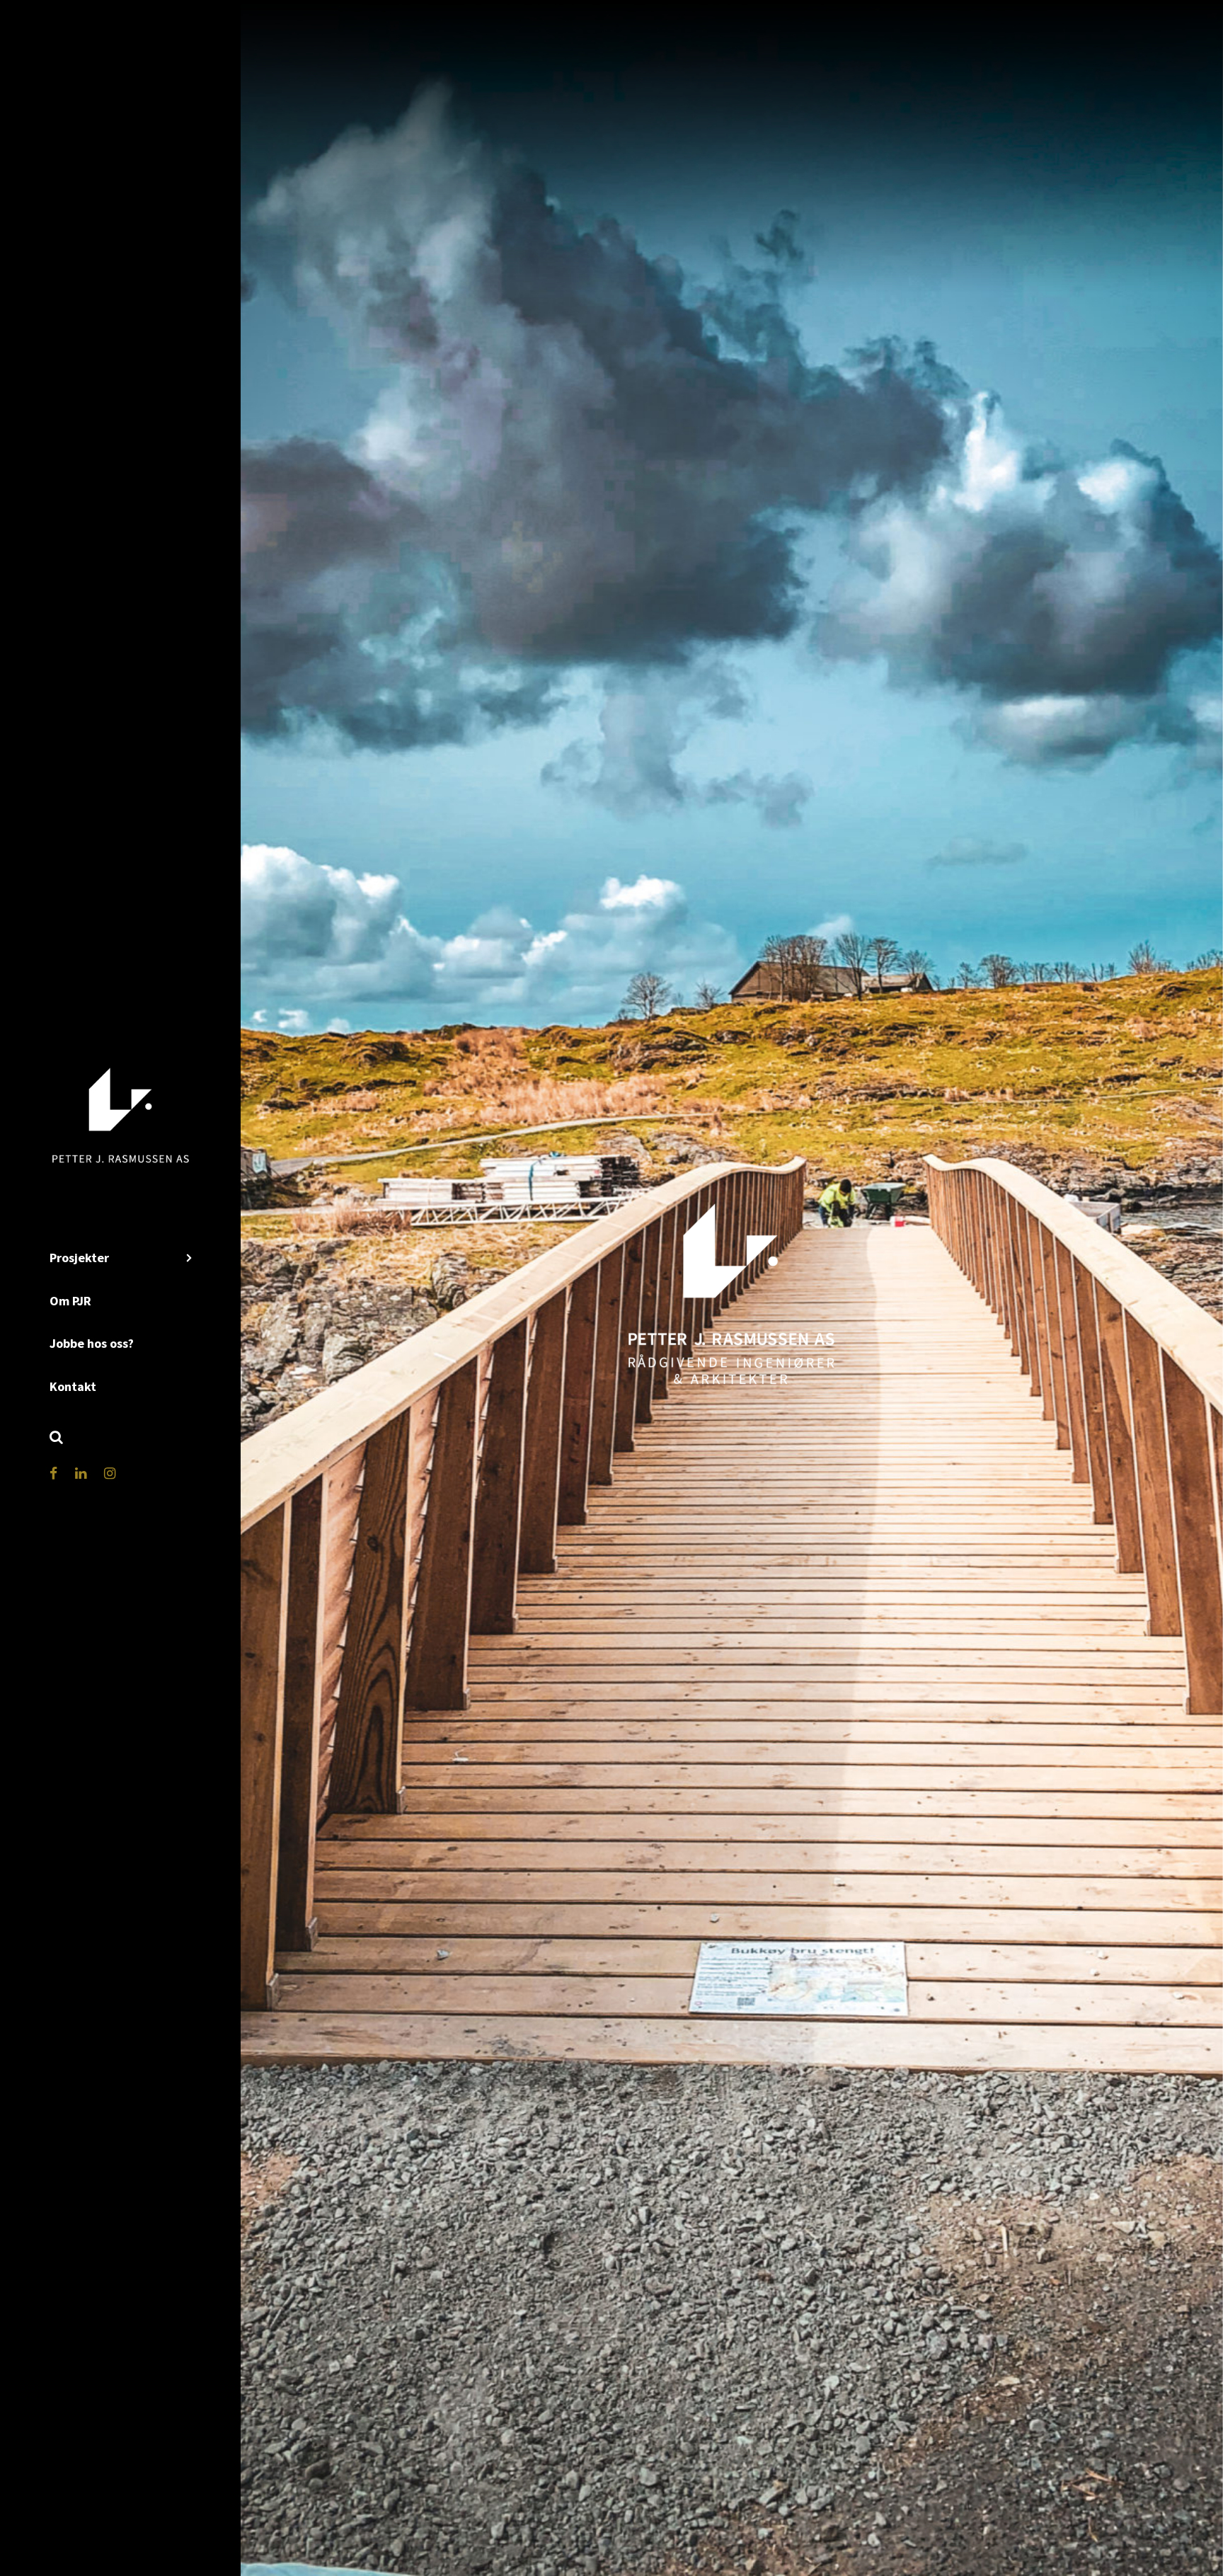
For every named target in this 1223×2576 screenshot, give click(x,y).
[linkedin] (81, 1473)
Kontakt (73, 1386)
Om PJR (70, 1301)
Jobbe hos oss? (92, 1343)
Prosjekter (79, 1258)
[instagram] (110, 1473)
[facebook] (53, 1473)
